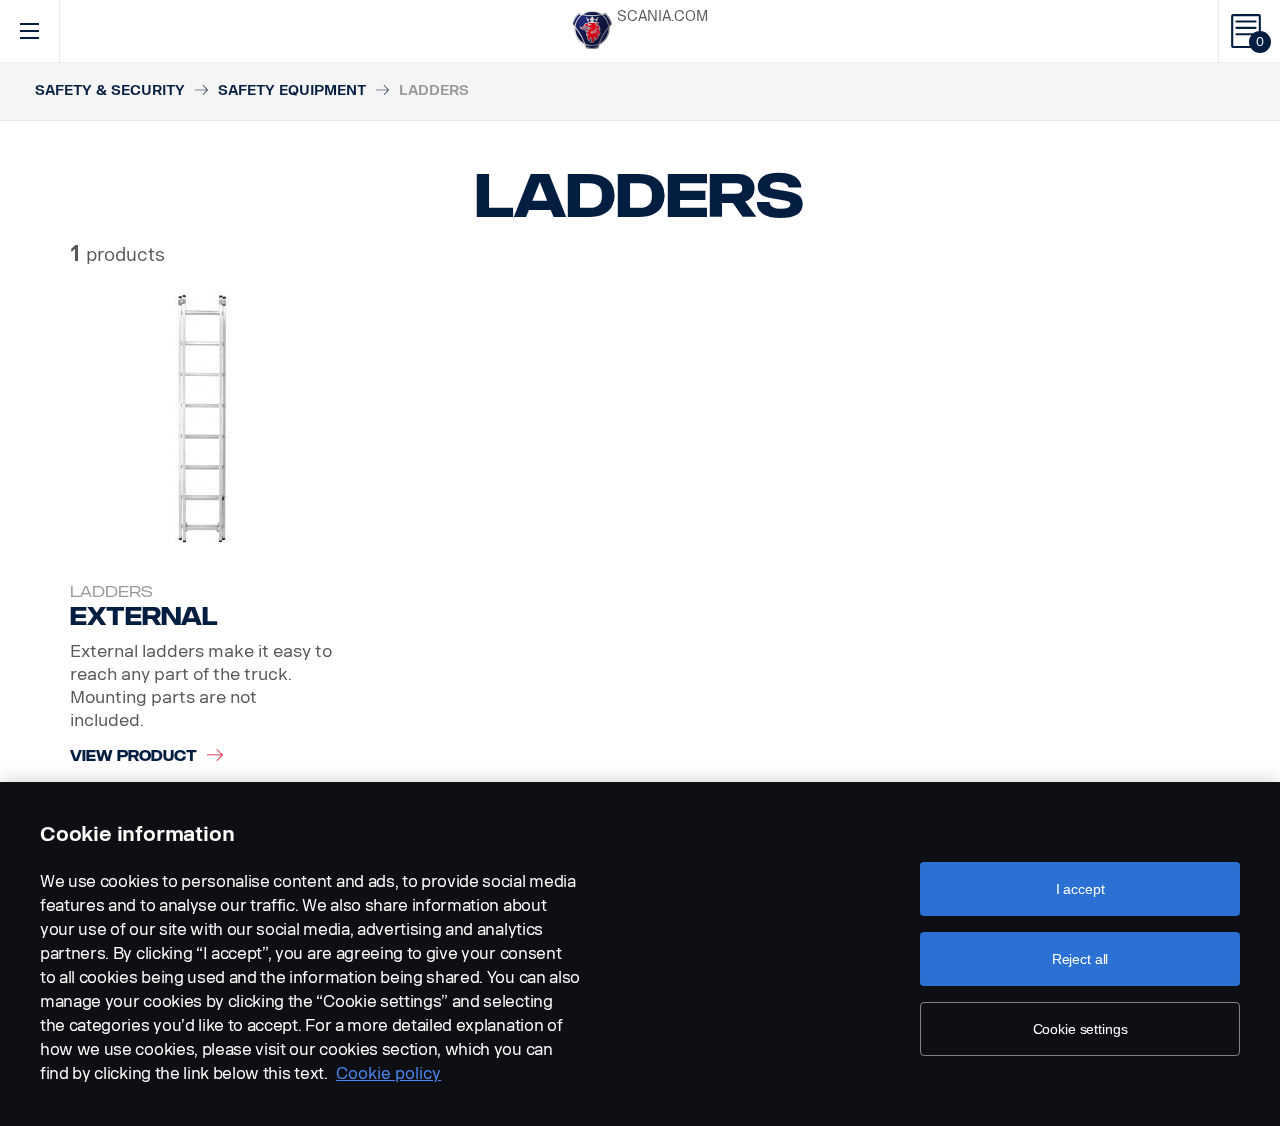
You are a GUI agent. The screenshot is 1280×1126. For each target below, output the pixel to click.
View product (133, 756)
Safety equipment (292, 90)
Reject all (1080, 959)
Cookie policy (388, 1073)
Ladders (111, 592)
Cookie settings (1080, 1029)
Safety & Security (110, 90)
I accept (1080, 889)
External (144, 616)
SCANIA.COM (662, 16)
